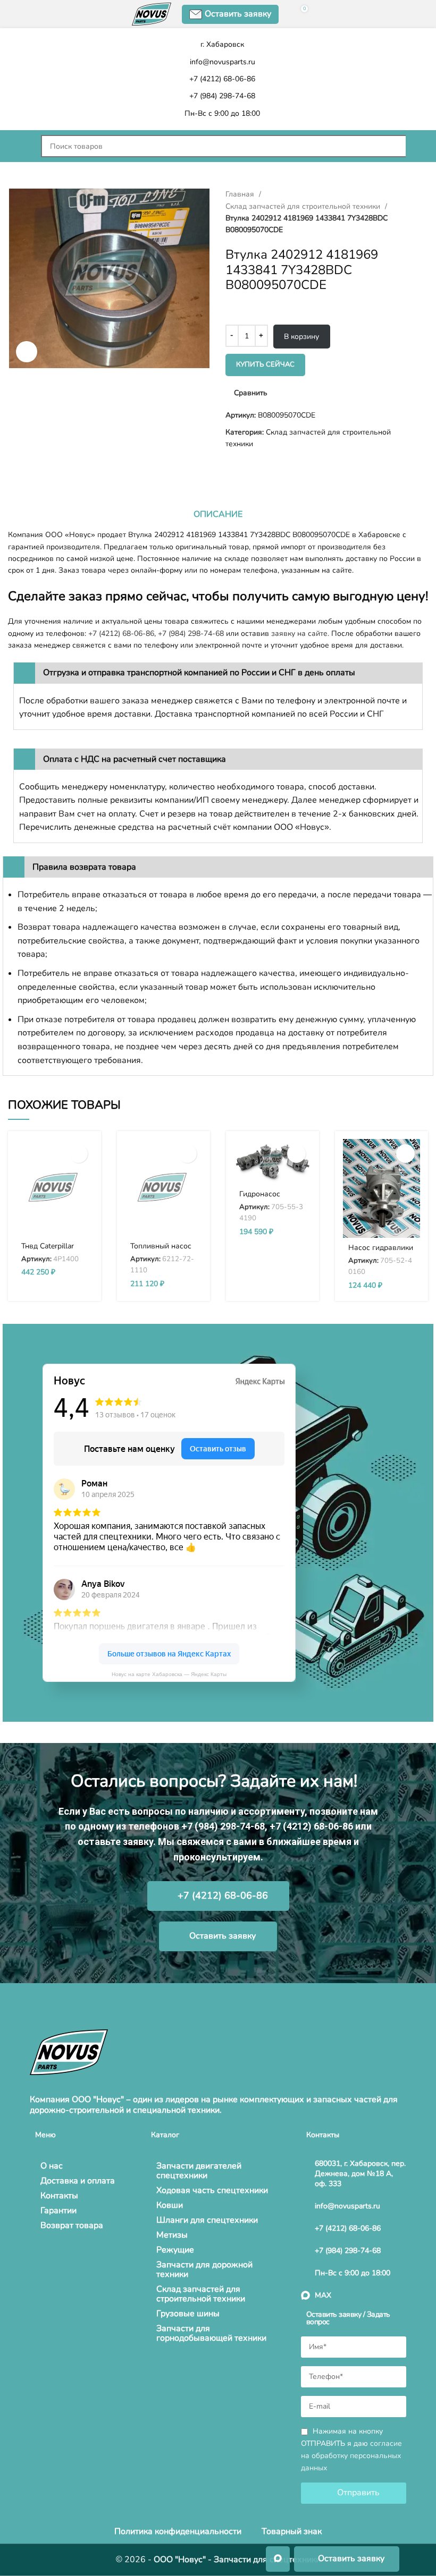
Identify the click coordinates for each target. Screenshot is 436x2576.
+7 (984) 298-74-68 (191, 634)
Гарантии (58, 2211)
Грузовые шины (188, 2314)
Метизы (172, 2235)
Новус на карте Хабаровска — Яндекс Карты (169, 1674)
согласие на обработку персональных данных (351, 2456)
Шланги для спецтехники (207, 2220)
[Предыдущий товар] (13, 467)
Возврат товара (72, 2225)
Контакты (59, 2196)
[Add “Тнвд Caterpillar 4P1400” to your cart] (78, 1154)
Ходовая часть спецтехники (212, 2190)
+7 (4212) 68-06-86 (121, 634)
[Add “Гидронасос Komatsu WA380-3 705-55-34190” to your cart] (296, 1154)
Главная (241, 194)
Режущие (175, 2250)
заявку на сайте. (300, 634)
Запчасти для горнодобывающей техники (211, 2333)
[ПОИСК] (417, 146)
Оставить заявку (238, 14)
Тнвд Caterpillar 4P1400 (48, 1251)
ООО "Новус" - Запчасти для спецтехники (237, 2560)
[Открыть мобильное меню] (19, 146)
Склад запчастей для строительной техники (304, 206)
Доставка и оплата (78, 2181)
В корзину (301, 337)
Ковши (170, 2205)
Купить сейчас (265, 364)
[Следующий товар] (35, 467)
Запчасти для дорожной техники (204, 2269)
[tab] (218, 514)
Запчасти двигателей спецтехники (199, 2171)
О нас (52, 2166)
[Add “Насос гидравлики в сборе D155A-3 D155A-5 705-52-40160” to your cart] (405, 1154)
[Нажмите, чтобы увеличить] (27, 352)
